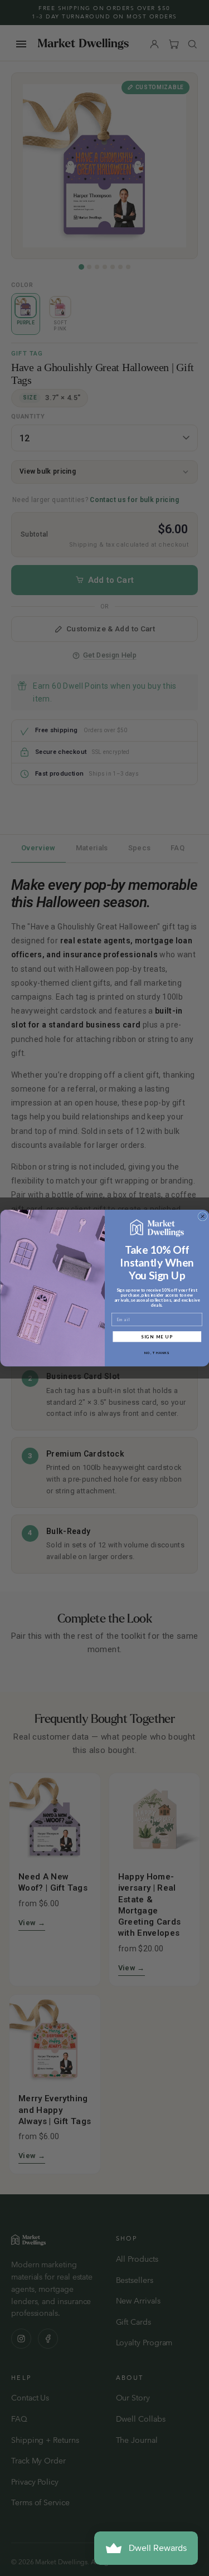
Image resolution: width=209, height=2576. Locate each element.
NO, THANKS (157, 1353)
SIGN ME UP (157, 1336)
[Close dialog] (202, 1216)
